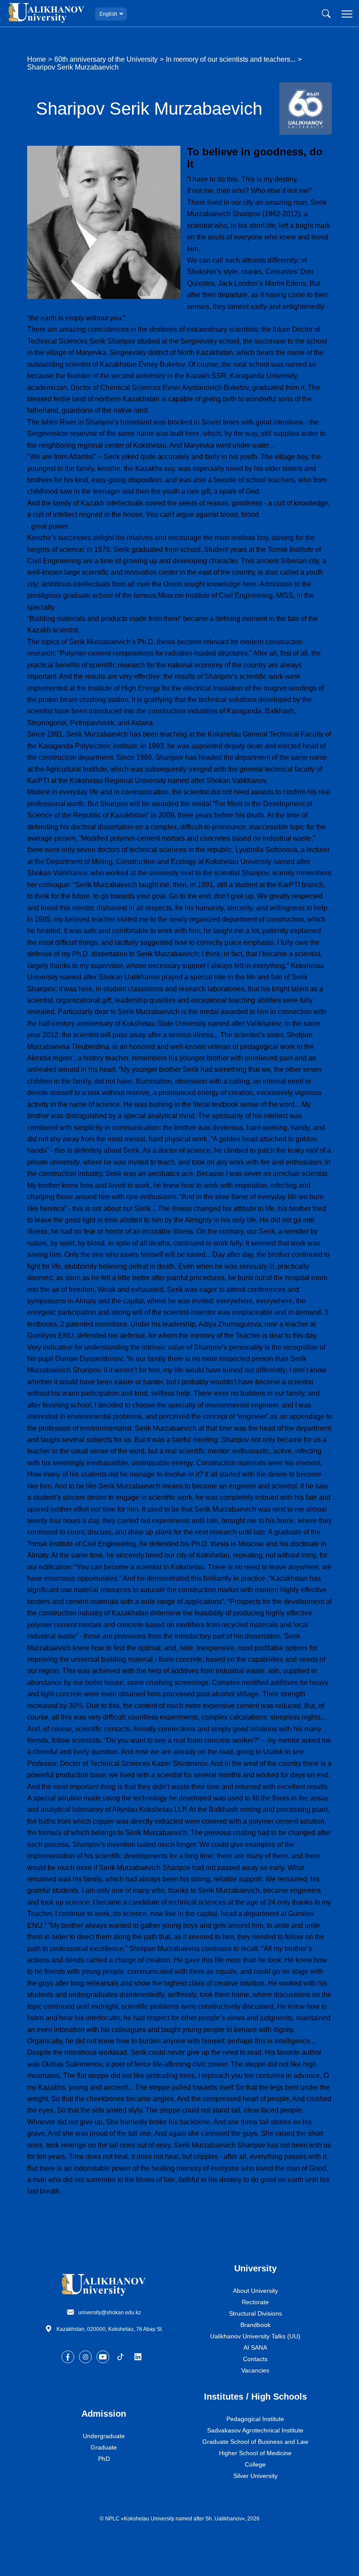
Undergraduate (104, 2436)
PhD (104, 2459)
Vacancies (255, 2370)
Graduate (104, 2447)
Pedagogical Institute (255, 2419)
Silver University (255, 2476)
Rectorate (255, 2302)
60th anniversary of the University (106, 59)
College (255, 2464)
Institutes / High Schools (255, 2397)
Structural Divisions (255, 2313)
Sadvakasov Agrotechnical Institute (255, 2430)
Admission (104, 2414)
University (255, 2268)
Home (37, 59)
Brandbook (255, 2325)
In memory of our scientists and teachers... (231, 59)
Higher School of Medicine (255, 2453)
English (108, 14)
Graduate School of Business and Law (255, 2442)
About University (255, 2291)
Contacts (255, 2359)
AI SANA (255, 2348)
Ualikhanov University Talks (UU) (255, 2336)
